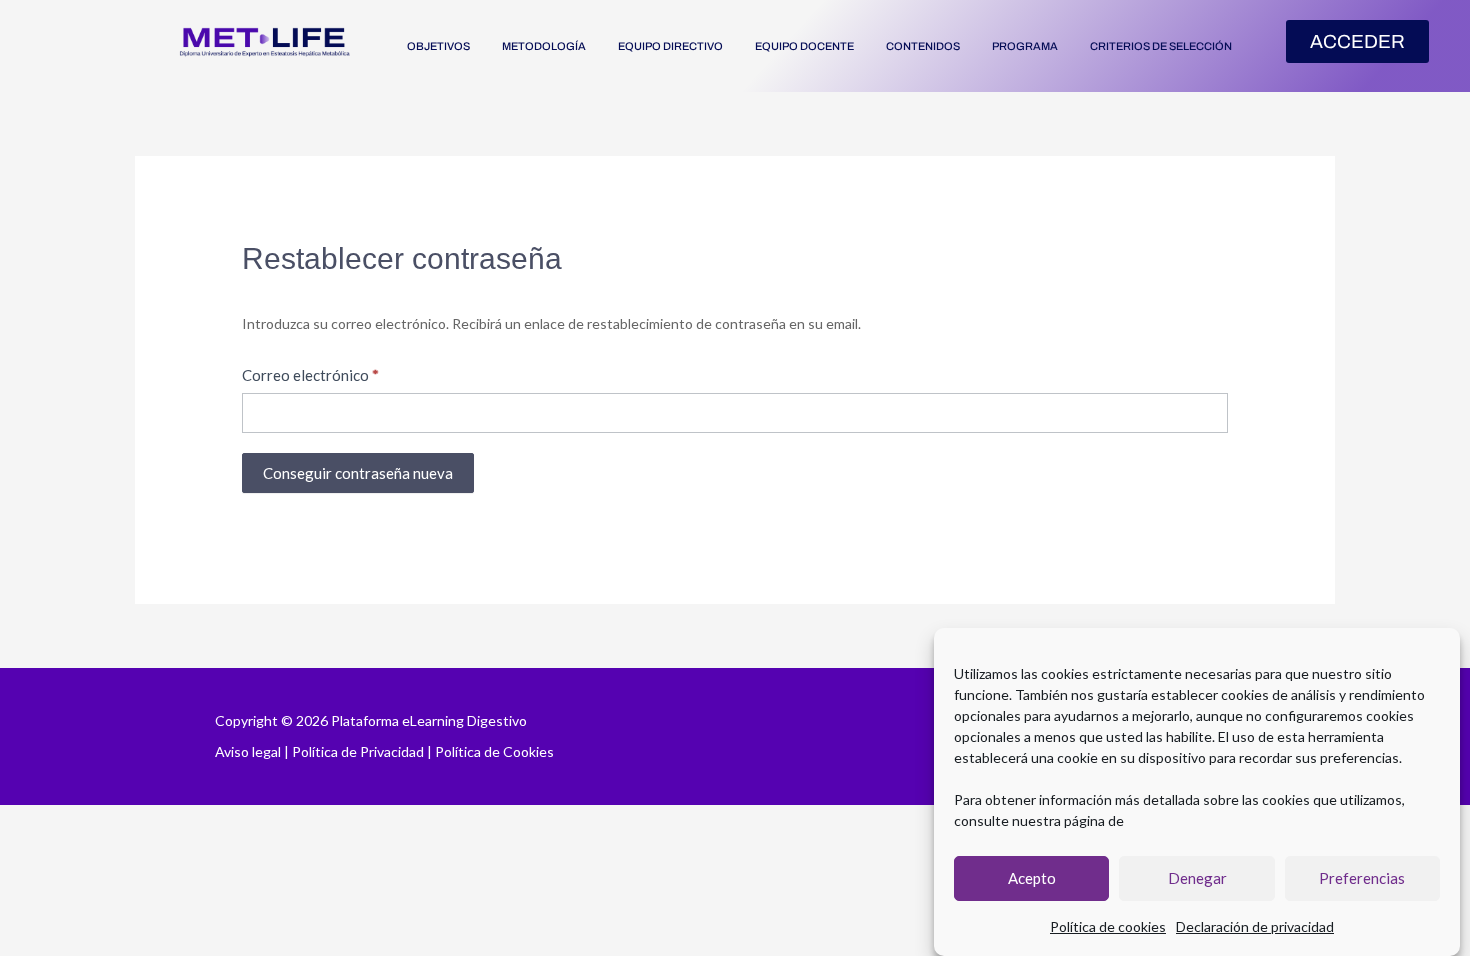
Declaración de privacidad (1255, 926)
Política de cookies (1108, 926)
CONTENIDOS (923, 46)
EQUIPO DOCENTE (804, 46)
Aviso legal (248, 751)
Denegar (1197, 879)
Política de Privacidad (358, 751)
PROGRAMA (1025, 46)
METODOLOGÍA (544, 46)
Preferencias (1362, 879)
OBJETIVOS (438, 46)
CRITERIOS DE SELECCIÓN (1161, 46)
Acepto (1032, 879)
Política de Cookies (494, 751)
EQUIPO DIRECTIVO (670, 46)
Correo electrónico (310, 375)
